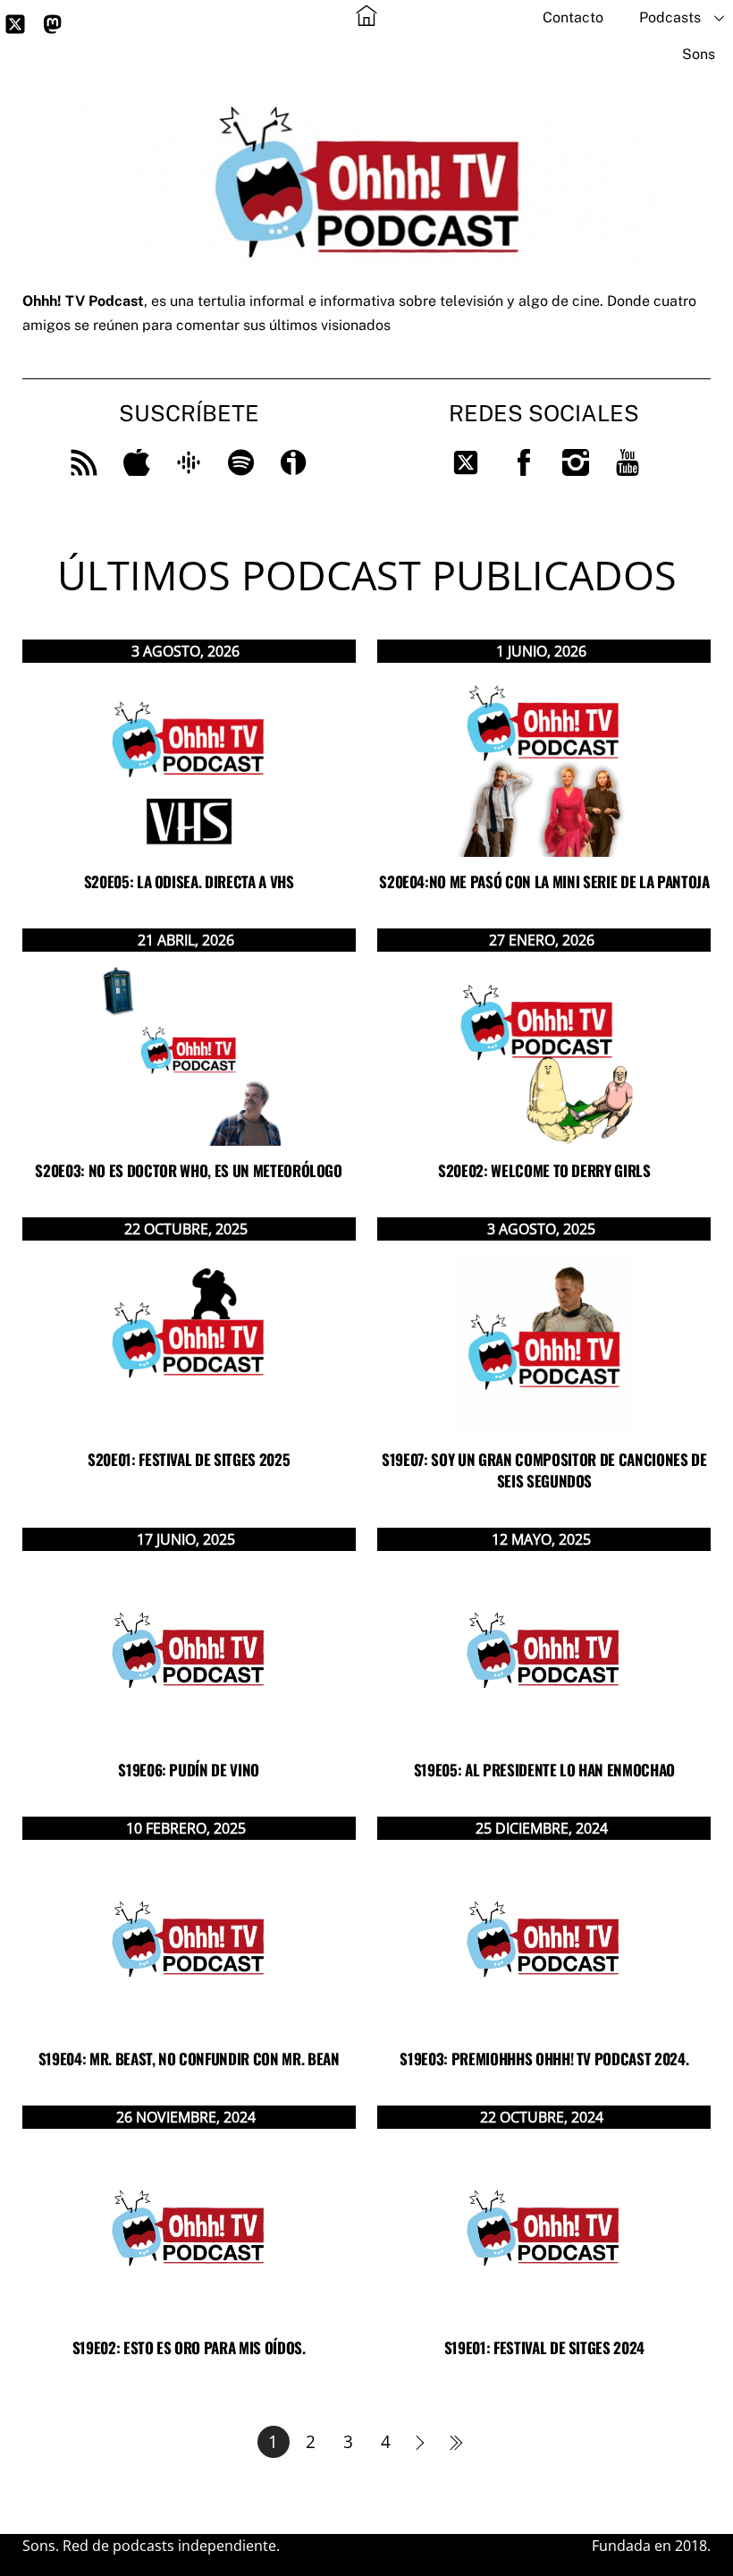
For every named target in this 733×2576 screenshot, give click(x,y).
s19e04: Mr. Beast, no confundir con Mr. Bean (189, 2059)
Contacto (573, 17)
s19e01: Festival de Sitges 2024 (544, 2347)
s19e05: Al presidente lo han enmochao (544, 1770)
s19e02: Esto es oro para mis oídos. (189, 2347)
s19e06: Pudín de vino (189, 1770)
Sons (699, 54)
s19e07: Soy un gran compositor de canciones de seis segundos (544, 1470)
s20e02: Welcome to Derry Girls (544, 1170)
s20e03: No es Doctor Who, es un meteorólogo (188, 1170)
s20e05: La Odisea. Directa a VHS (189, 881)
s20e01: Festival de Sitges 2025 (189, 1459)
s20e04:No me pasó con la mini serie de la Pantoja (544, 881)
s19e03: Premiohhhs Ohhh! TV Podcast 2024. (544, 2059)
